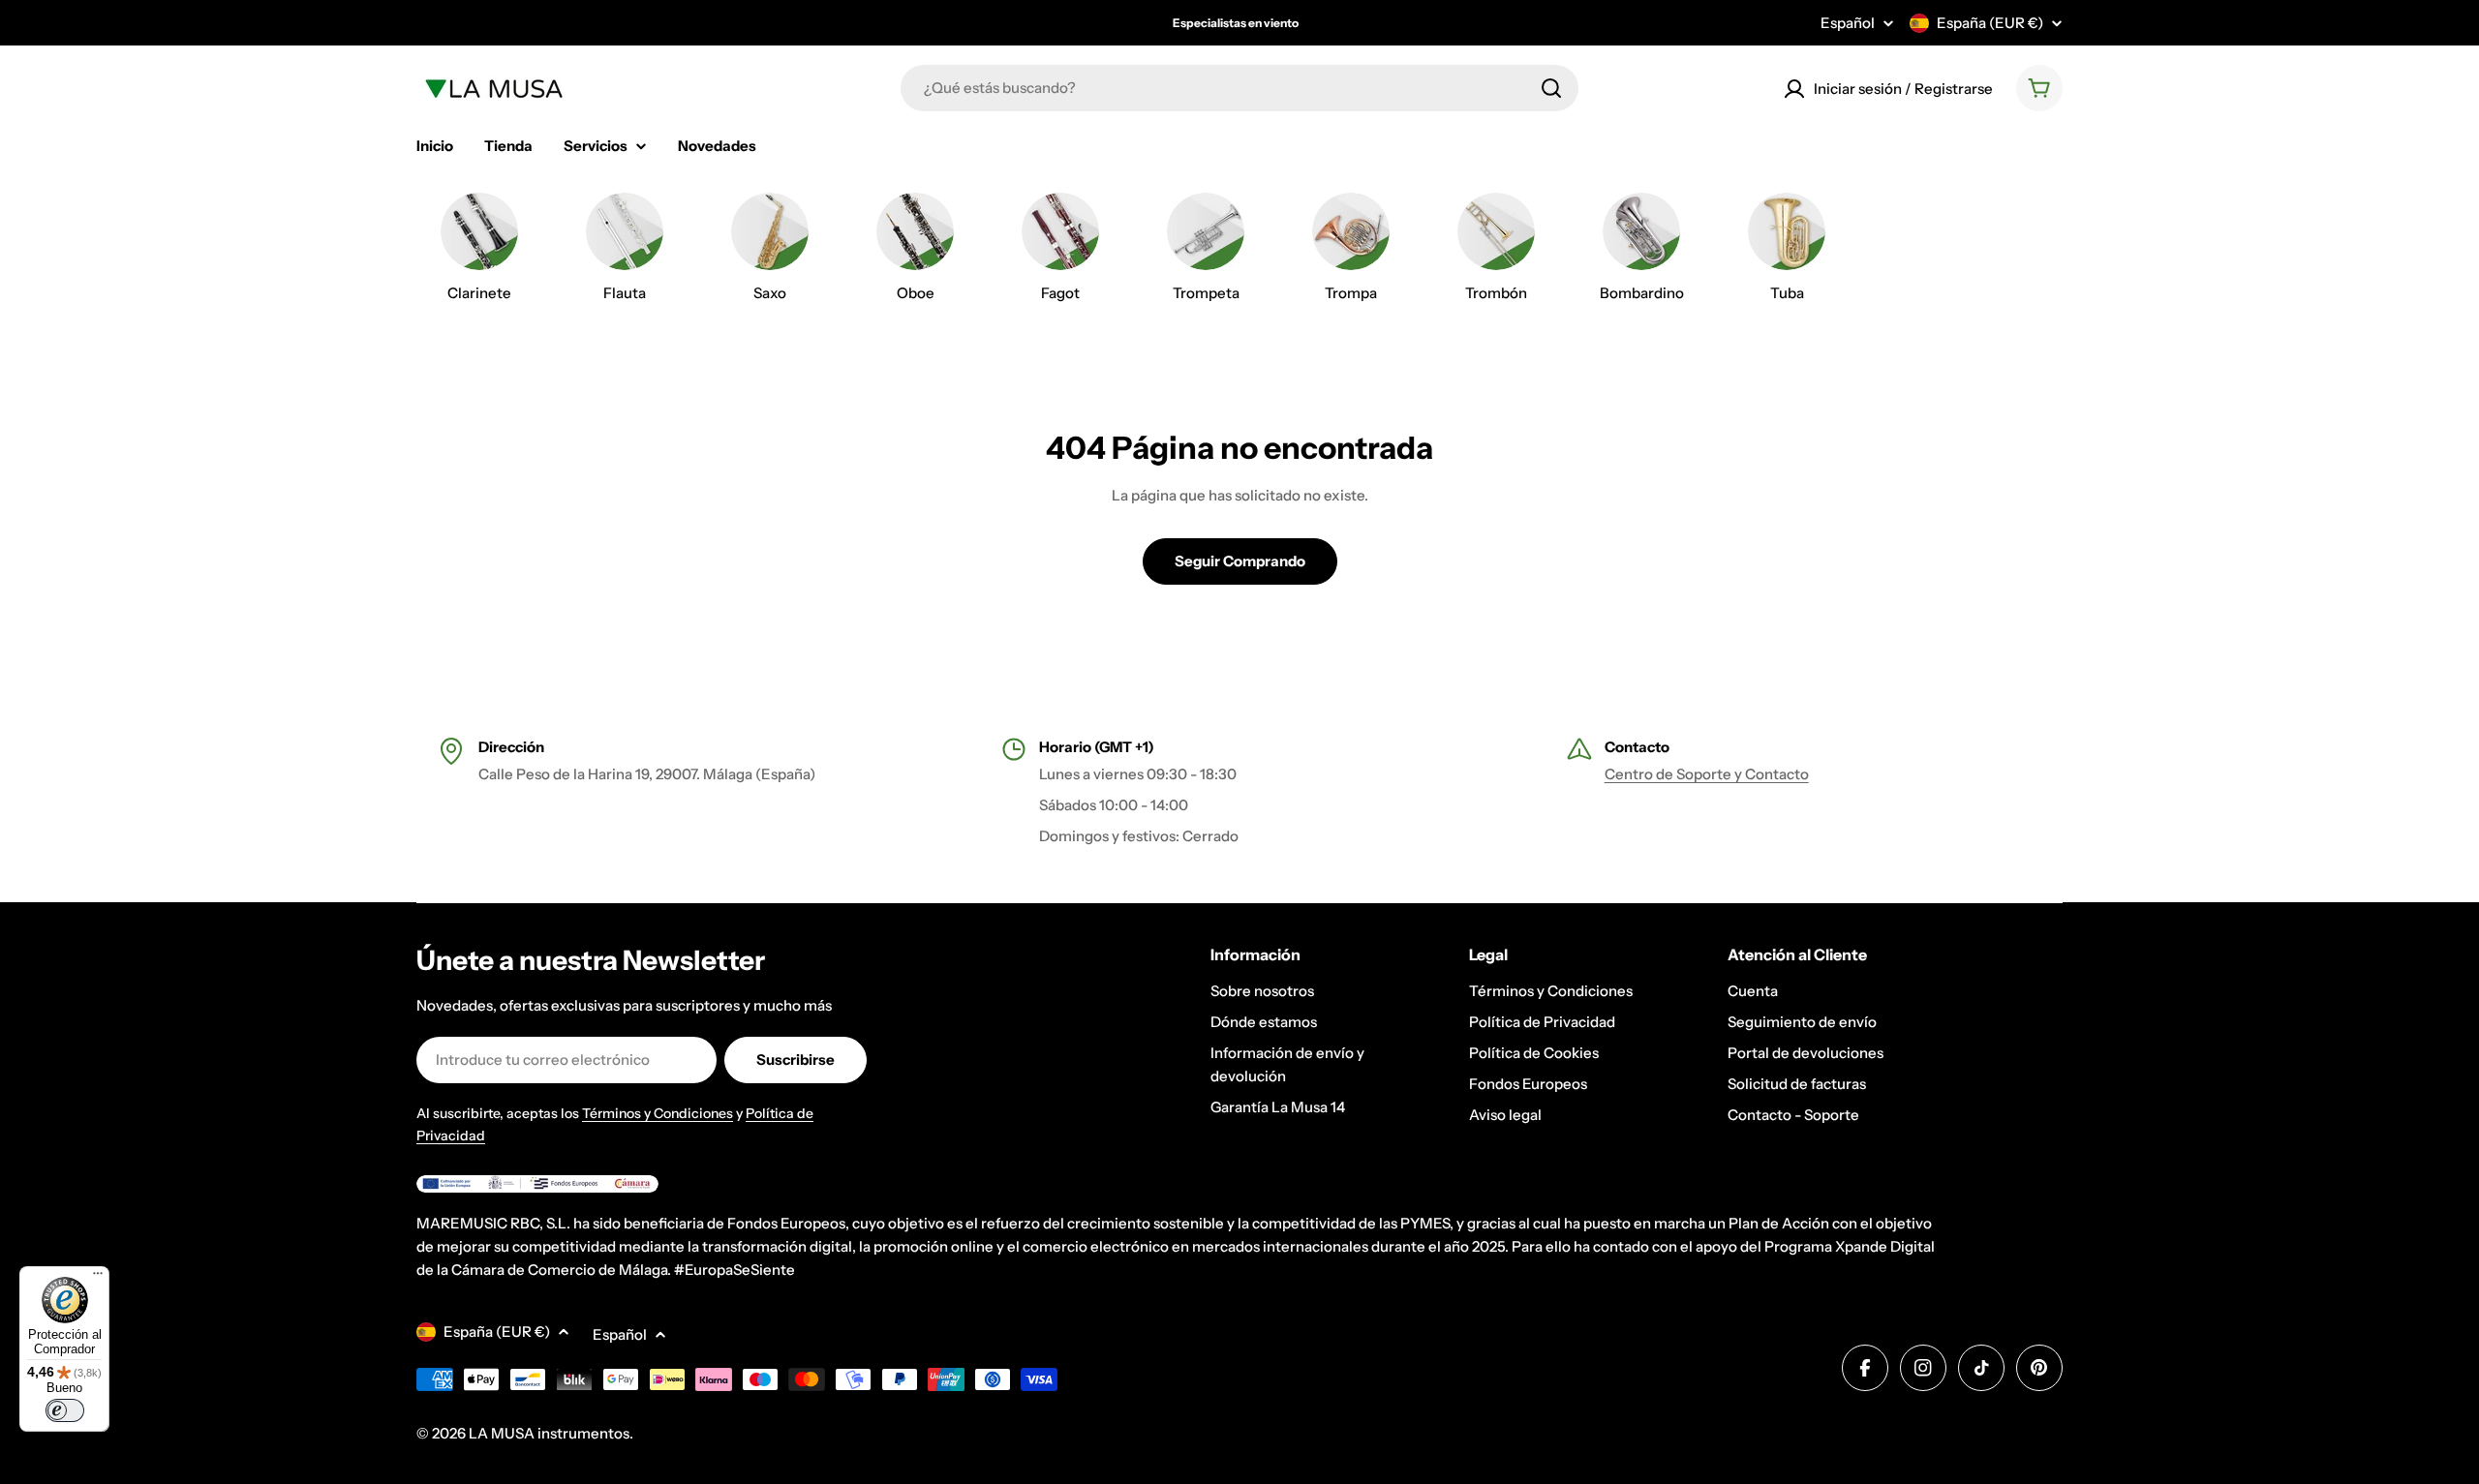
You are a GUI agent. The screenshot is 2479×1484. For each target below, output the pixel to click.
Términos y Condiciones (658, 1113)
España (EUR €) (1990, 23)
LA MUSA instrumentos (549, 1433)
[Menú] (98, 1278)
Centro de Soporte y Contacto (1707, 774)
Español (1848, 23)
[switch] (65, 1410)
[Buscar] (1551, 88)
